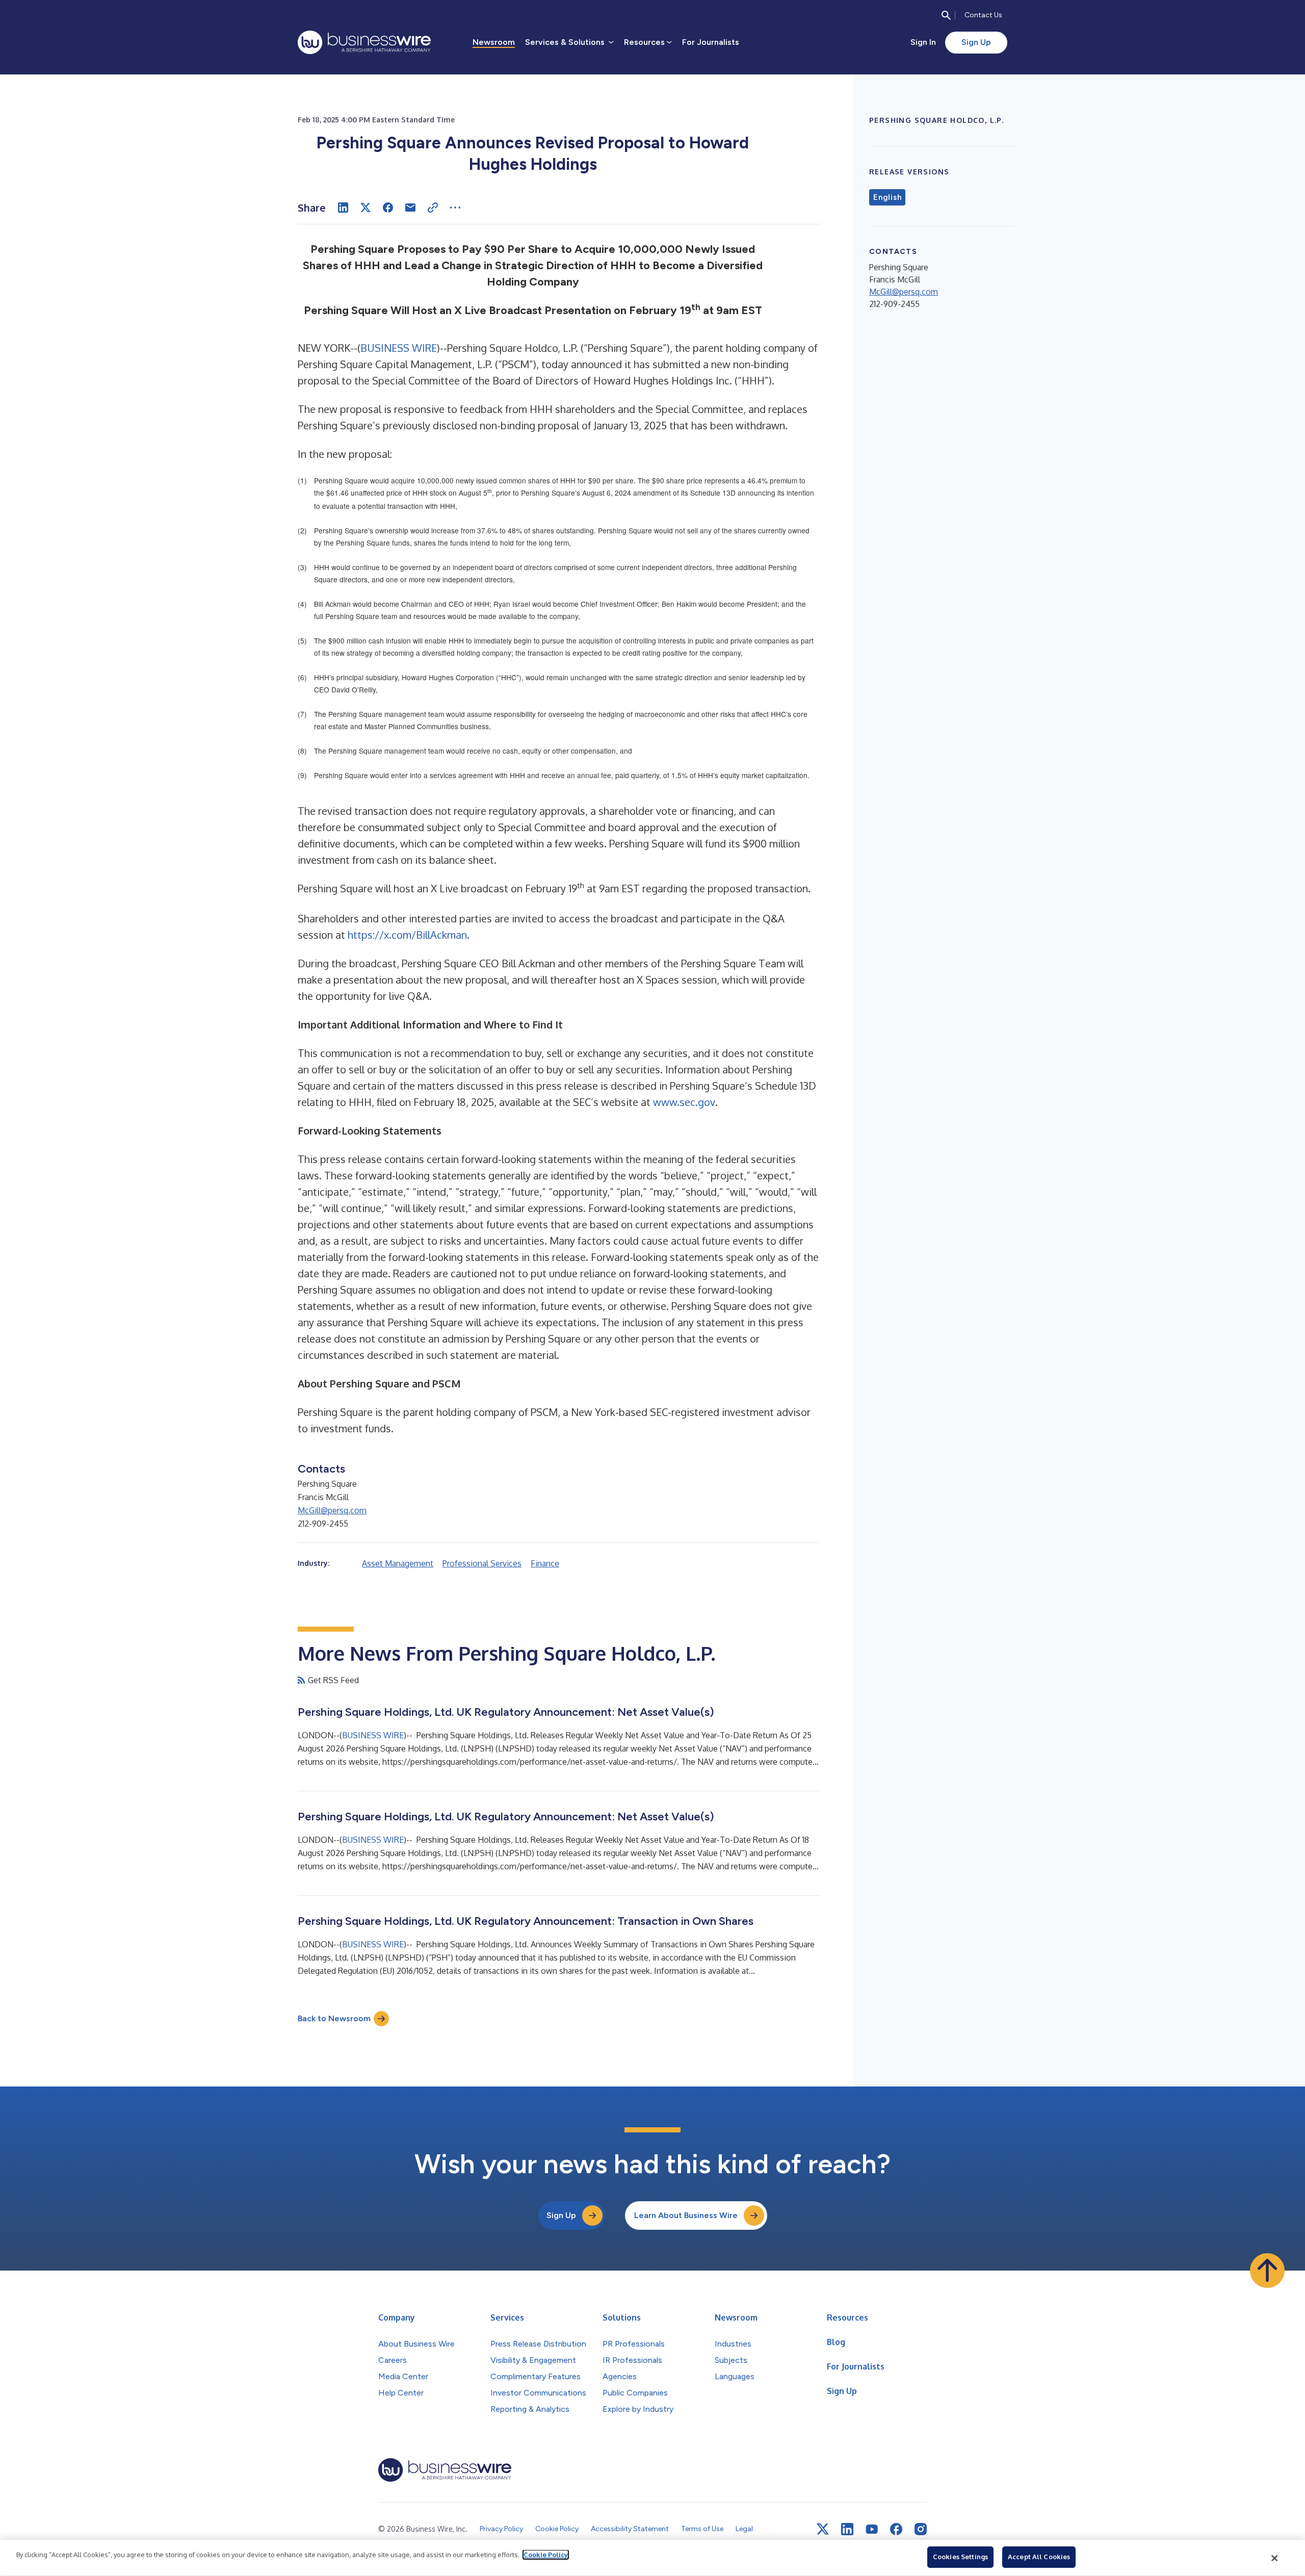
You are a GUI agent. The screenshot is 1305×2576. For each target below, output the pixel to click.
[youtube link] (872, 2529)
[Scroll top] (1267, 2271)
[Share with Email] (410, 208)
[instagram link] (921, 2529)
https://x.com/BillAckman (407, 935)
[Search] (946, 15)
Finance (545, 1563)
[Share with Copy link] (433, 208)
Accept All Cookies (1039, 2557)
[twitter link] (823, 2529)
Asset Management (398, 1563)
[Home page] (364, 42)
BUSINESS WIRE (399, 348)
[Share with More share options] (455, 208)
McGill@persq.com (332, 1510)
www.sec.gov (684, 1102)
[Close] (1275, 2558)
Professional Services (482, 1563)
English (887, 197)
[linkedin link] (847, 2529)
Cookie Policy (546, 2555)
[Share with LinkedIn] (343, 208)
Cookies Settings (960, 2557)
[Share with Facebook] (388, 208)
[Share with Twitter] (366, 208)
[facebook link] (896, 2529)
